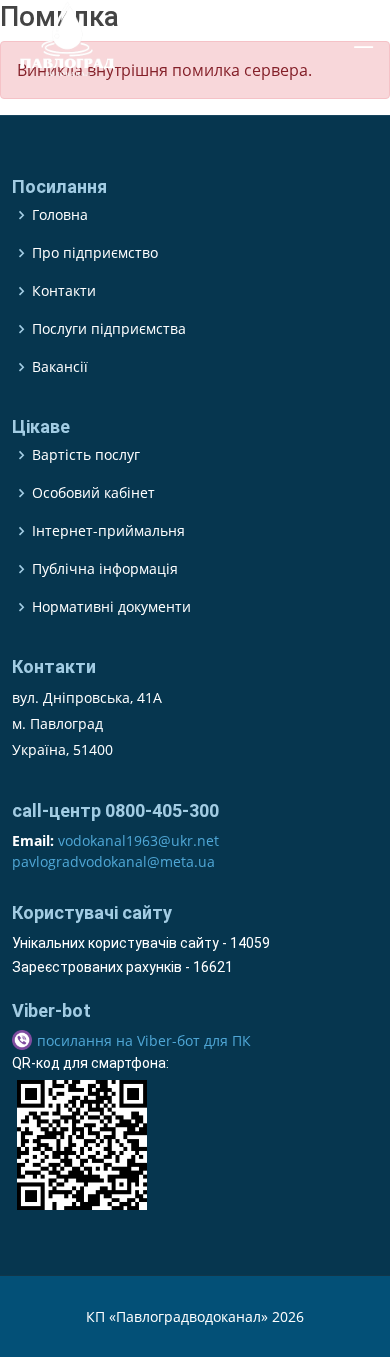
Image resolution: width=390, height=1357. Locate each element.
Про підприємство (95, 253)
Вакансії (60, 367)
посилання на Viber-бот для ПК (144, 1040)
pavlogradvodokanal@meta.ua (113, 861)
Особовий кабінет (93, 493)
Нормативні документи (111, 607)
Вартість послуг (86, 455)
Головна (60, 215)
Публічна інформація (105, 569)
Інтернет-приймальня (108, 531)
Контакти (64, 291)
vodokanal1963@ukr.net (138, 840)
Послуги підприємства (109, 329)
